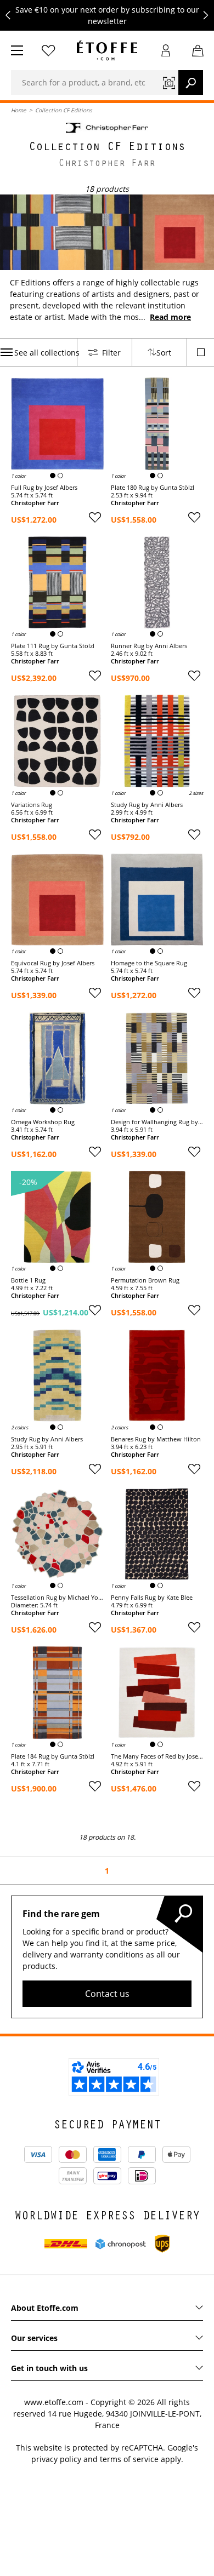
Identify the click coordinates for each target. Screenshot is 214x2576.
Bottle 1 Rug (28, 1280)
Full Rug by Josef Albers (44, 488)
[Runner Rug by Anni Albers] (157, 583)
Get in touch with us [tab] (49, 2368)
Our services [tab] (34, 2338)
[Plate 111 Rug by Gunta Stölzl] (57, 583)
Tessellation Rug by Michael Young (57, 1598)
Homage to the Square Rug (149, 963)
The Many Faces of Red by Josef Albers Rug (157, 1756)
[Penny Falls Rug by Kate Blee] (157, 1534)
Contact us (107, 1994)
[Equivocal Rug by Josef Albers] (57, 900)
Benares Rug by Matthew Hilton (156, 1439)
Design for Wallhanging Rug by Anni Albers (157, 1122)
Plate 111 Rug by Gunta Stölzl (53, 646)
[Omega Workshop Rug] (57, 1058)
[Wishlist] (49, 50)
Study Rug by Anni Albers (147, 805)
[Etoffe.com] (107, 50)
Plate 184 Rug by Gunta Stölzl (53, 1756)
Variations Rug (32, 805)
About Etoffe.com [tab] (45, 2308)
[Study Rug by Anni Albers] (157, 741)
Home (19, 110)
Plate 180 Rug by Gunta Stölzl (153, 488)
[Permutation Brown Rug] (157, 1217)
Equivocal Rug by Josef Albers (53, 963)
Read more (170, 317)
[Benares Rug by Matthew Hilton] (157, 1375)
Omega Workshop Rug (43, 1122)
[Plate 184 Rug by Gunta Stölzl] (57, 1693)
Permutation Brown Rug (145, 1280)
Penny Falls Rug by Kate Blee (152, 1598)
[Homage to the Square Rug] (157, 900)
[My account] (166, 50)
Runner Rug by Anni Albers (149, 646)
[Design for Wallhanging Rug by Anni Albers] (157, 1058)
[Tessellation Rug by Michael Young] (57, 1534)
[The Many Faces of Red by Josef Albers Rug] (157, 1693)
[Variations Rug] (57, 741)
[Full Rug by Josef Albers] (57, 424)
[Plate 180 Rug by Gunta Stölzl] (157, 424)
